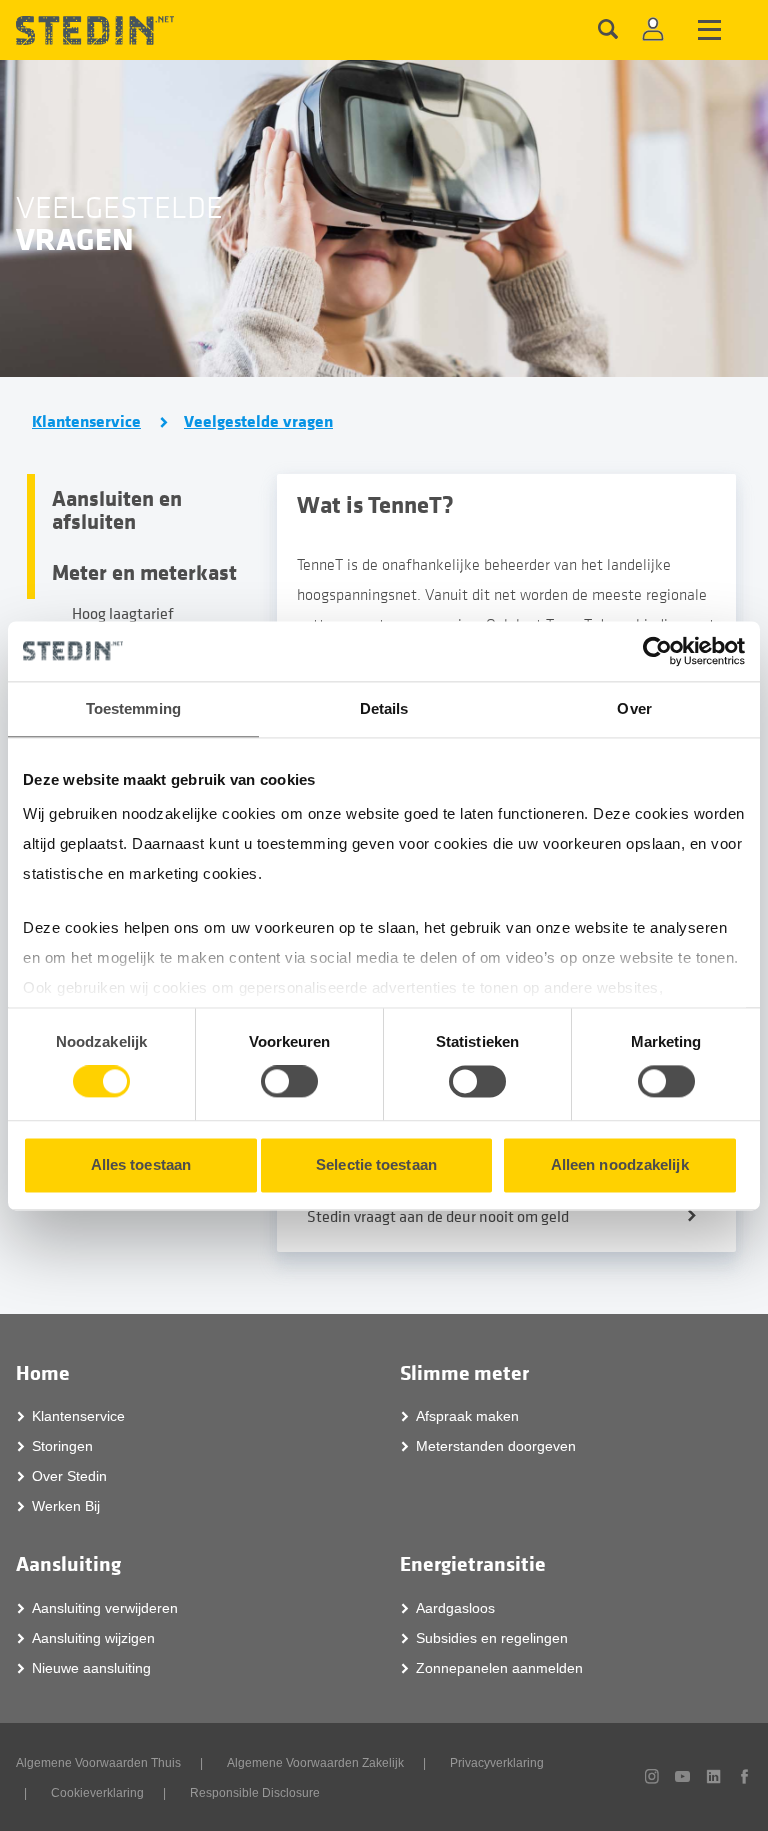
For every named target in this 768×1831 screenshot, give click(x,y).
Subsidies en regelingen (492, 1638)
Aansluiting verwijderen (105, 1608)
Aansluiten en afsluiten (117, 510)
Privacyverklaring (497, 1763)
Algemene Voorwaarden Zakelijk (315, 1763)
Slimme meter (464, 1373)
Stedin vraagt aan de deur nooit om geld (438, 1217)
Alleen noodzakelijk (620, 1164)
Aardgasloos (455, 1608)
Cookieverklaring (97, 1793)
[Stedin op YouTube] (682, 1776)
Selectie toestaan (376, 1164)
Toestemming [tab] (133, 708)
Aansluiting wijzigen (93, 1638)
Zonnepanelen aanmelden (499, 1668)
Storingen (62, 1446)
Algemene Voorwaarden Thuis (98, 1763)
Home (43, 1373)
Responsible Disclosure (255, 1793)
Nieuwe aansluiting (91, 1668)
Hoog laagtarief (123, 614)
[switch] (289, 1082)
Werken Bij (66, 1506)
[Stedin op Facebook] (744, 1776)
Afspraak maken (467, 1416)
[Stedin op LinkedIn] (713, 1776)
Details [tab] (384, 708)
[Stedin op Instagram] (652, 1776)
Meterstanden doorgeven (496, 1446)
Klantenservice (86, 422)
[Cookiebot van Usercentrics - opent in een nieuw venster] (657, 651)
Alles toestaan (141, 1164)
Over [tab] (634, 708)
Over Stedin (69, 1476)
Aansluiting (68, 1564)
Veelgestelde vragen (258, 422)
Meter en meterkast (144, 573)
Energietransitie (473, 1564)
